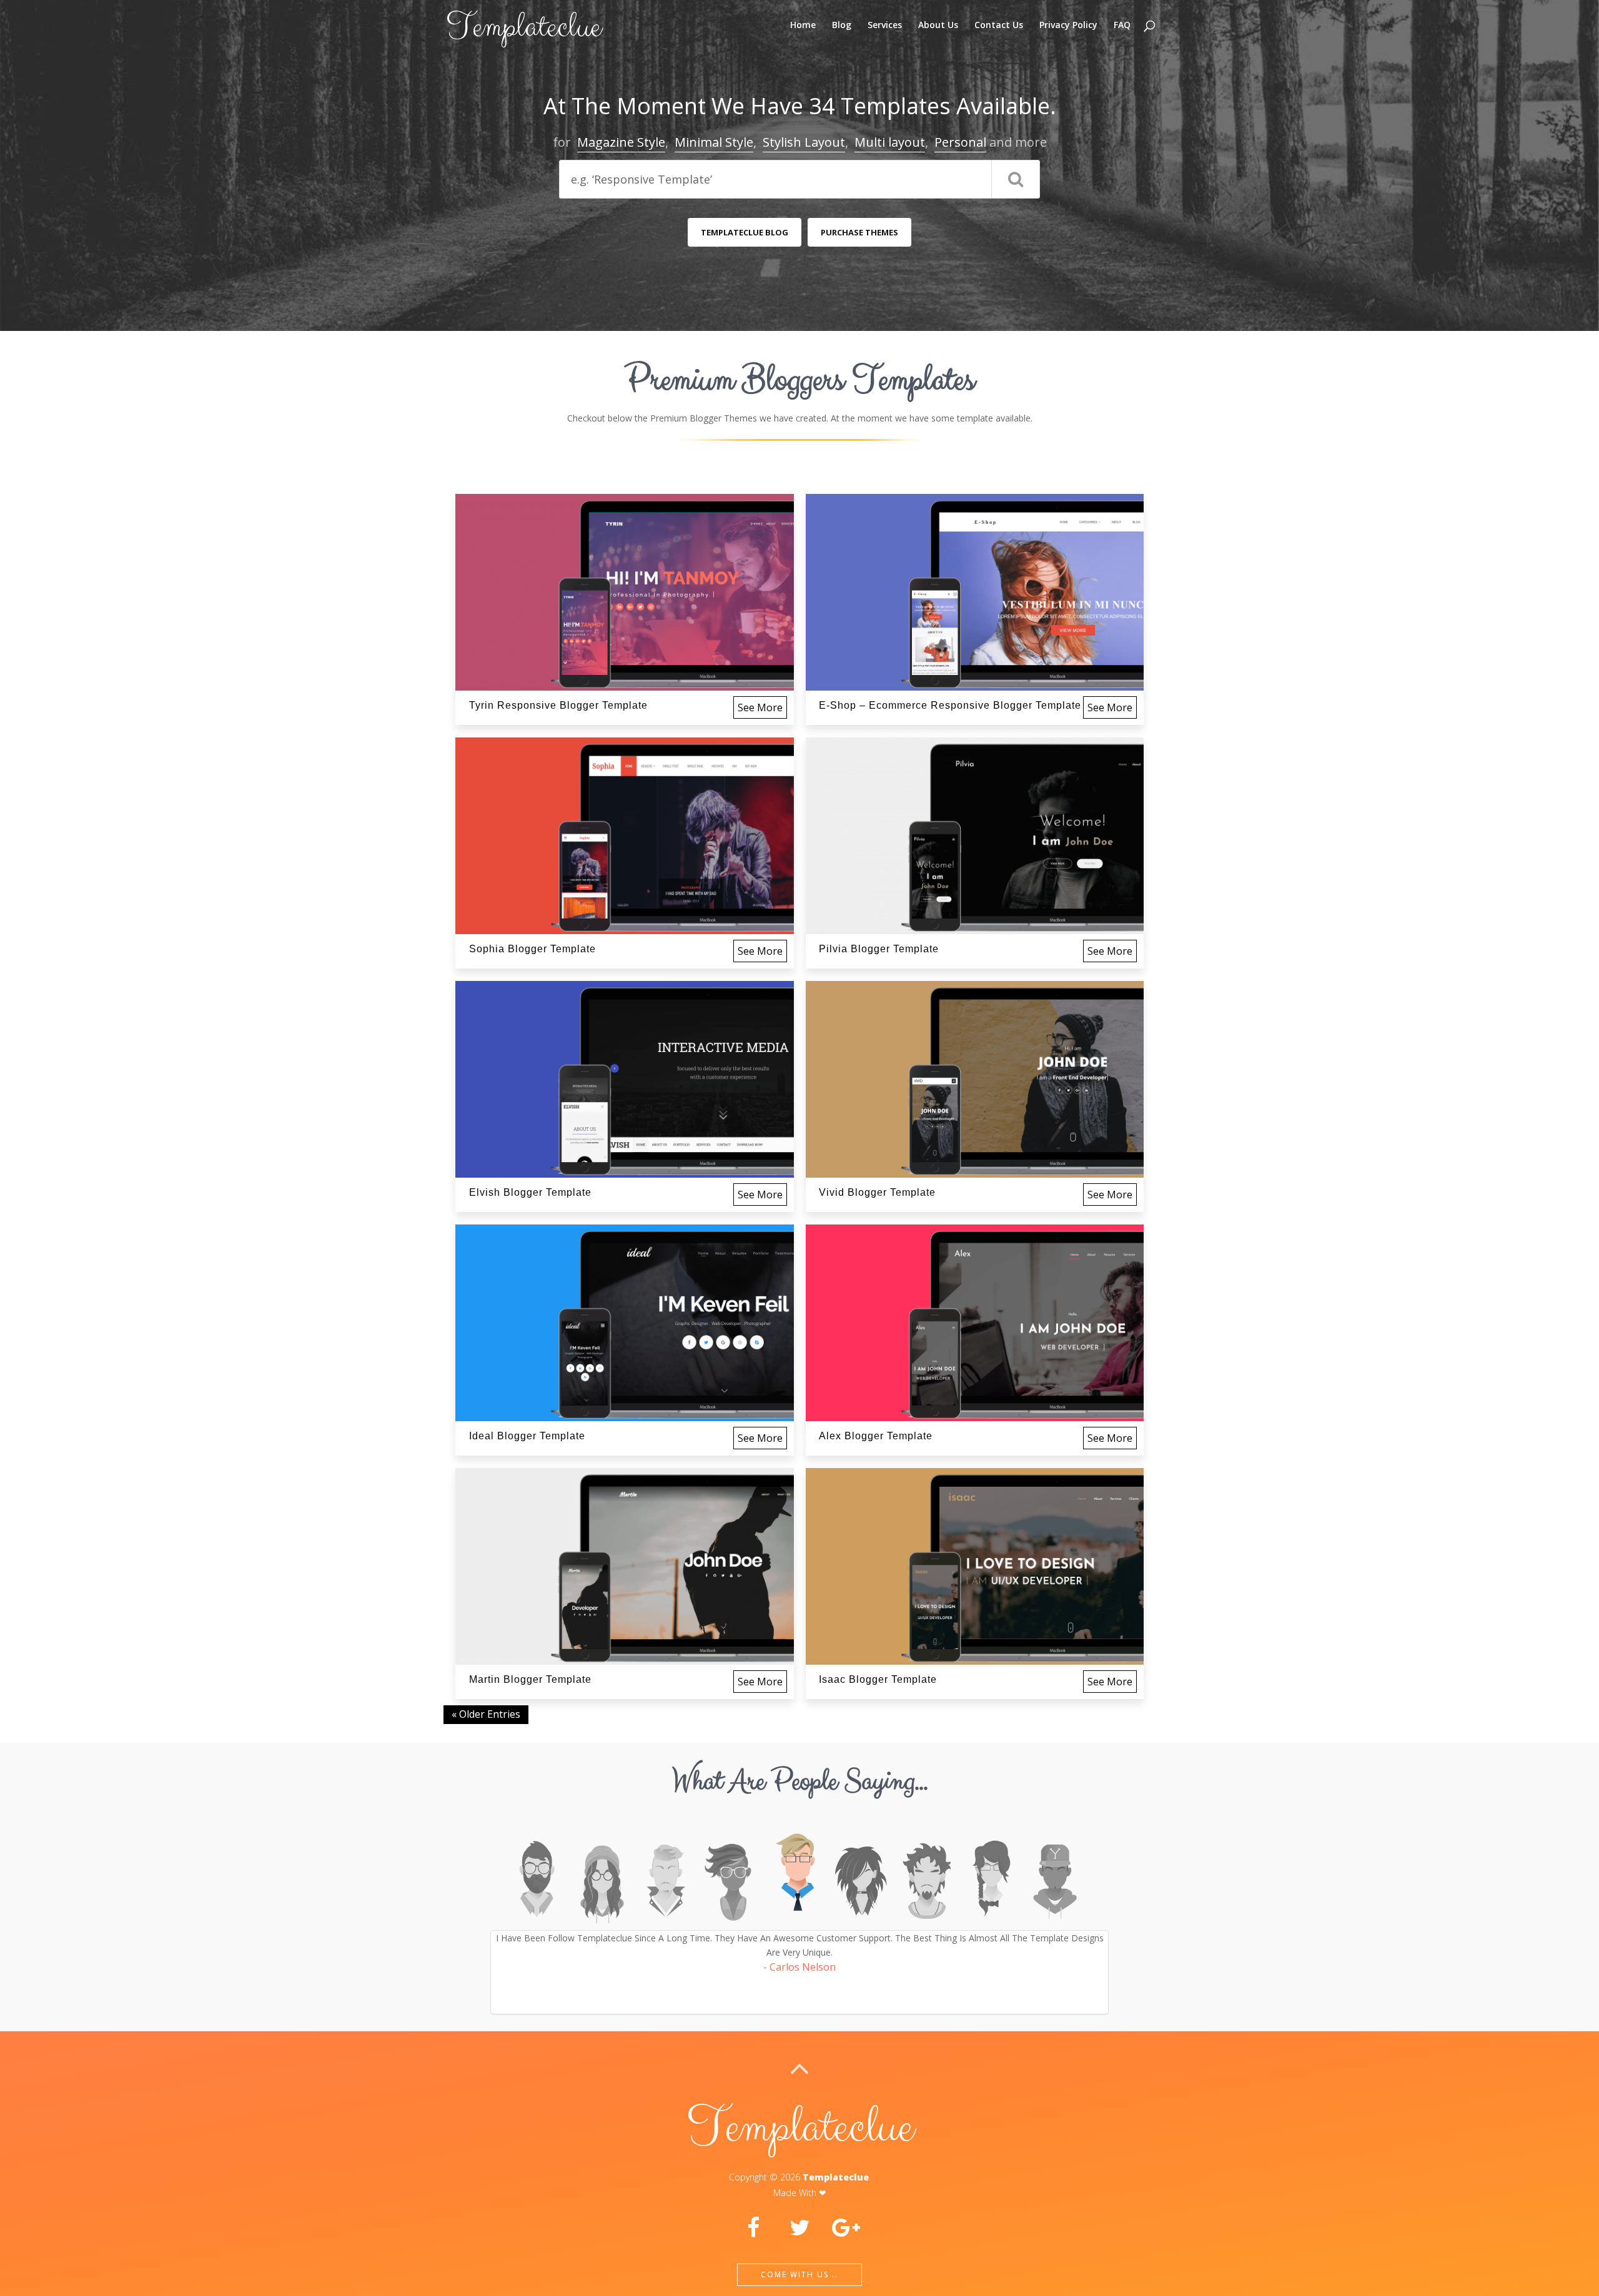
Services (885, 26)
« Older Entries (486, 1714)
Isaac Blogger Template (878, 1679)
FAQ (1122, 26)
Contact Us (999, 26)
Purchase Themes (859, 232)
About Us (938, 26)
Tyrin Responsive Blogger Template (558, 705)
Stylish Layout (804, 142)
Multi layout (890, 142)
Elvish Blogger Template (530, 1192)
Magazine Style (621, 142)
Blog (842, 26)
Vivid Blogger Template (877, 1192)
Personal (960, 142)
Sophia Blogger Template (532, 949)
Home (803, 26)
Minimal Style (714, 142)
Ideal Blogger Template (527, 1436)
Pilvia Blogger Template (879, 949)
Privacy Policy (1068, 26)
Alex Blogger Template (876, 1436)
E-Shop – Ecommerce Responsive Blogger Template (950, 705)
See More (760, 707)
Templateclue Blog (745, 232)
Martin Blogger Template (530, 1679)
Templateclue (836, 2177)
